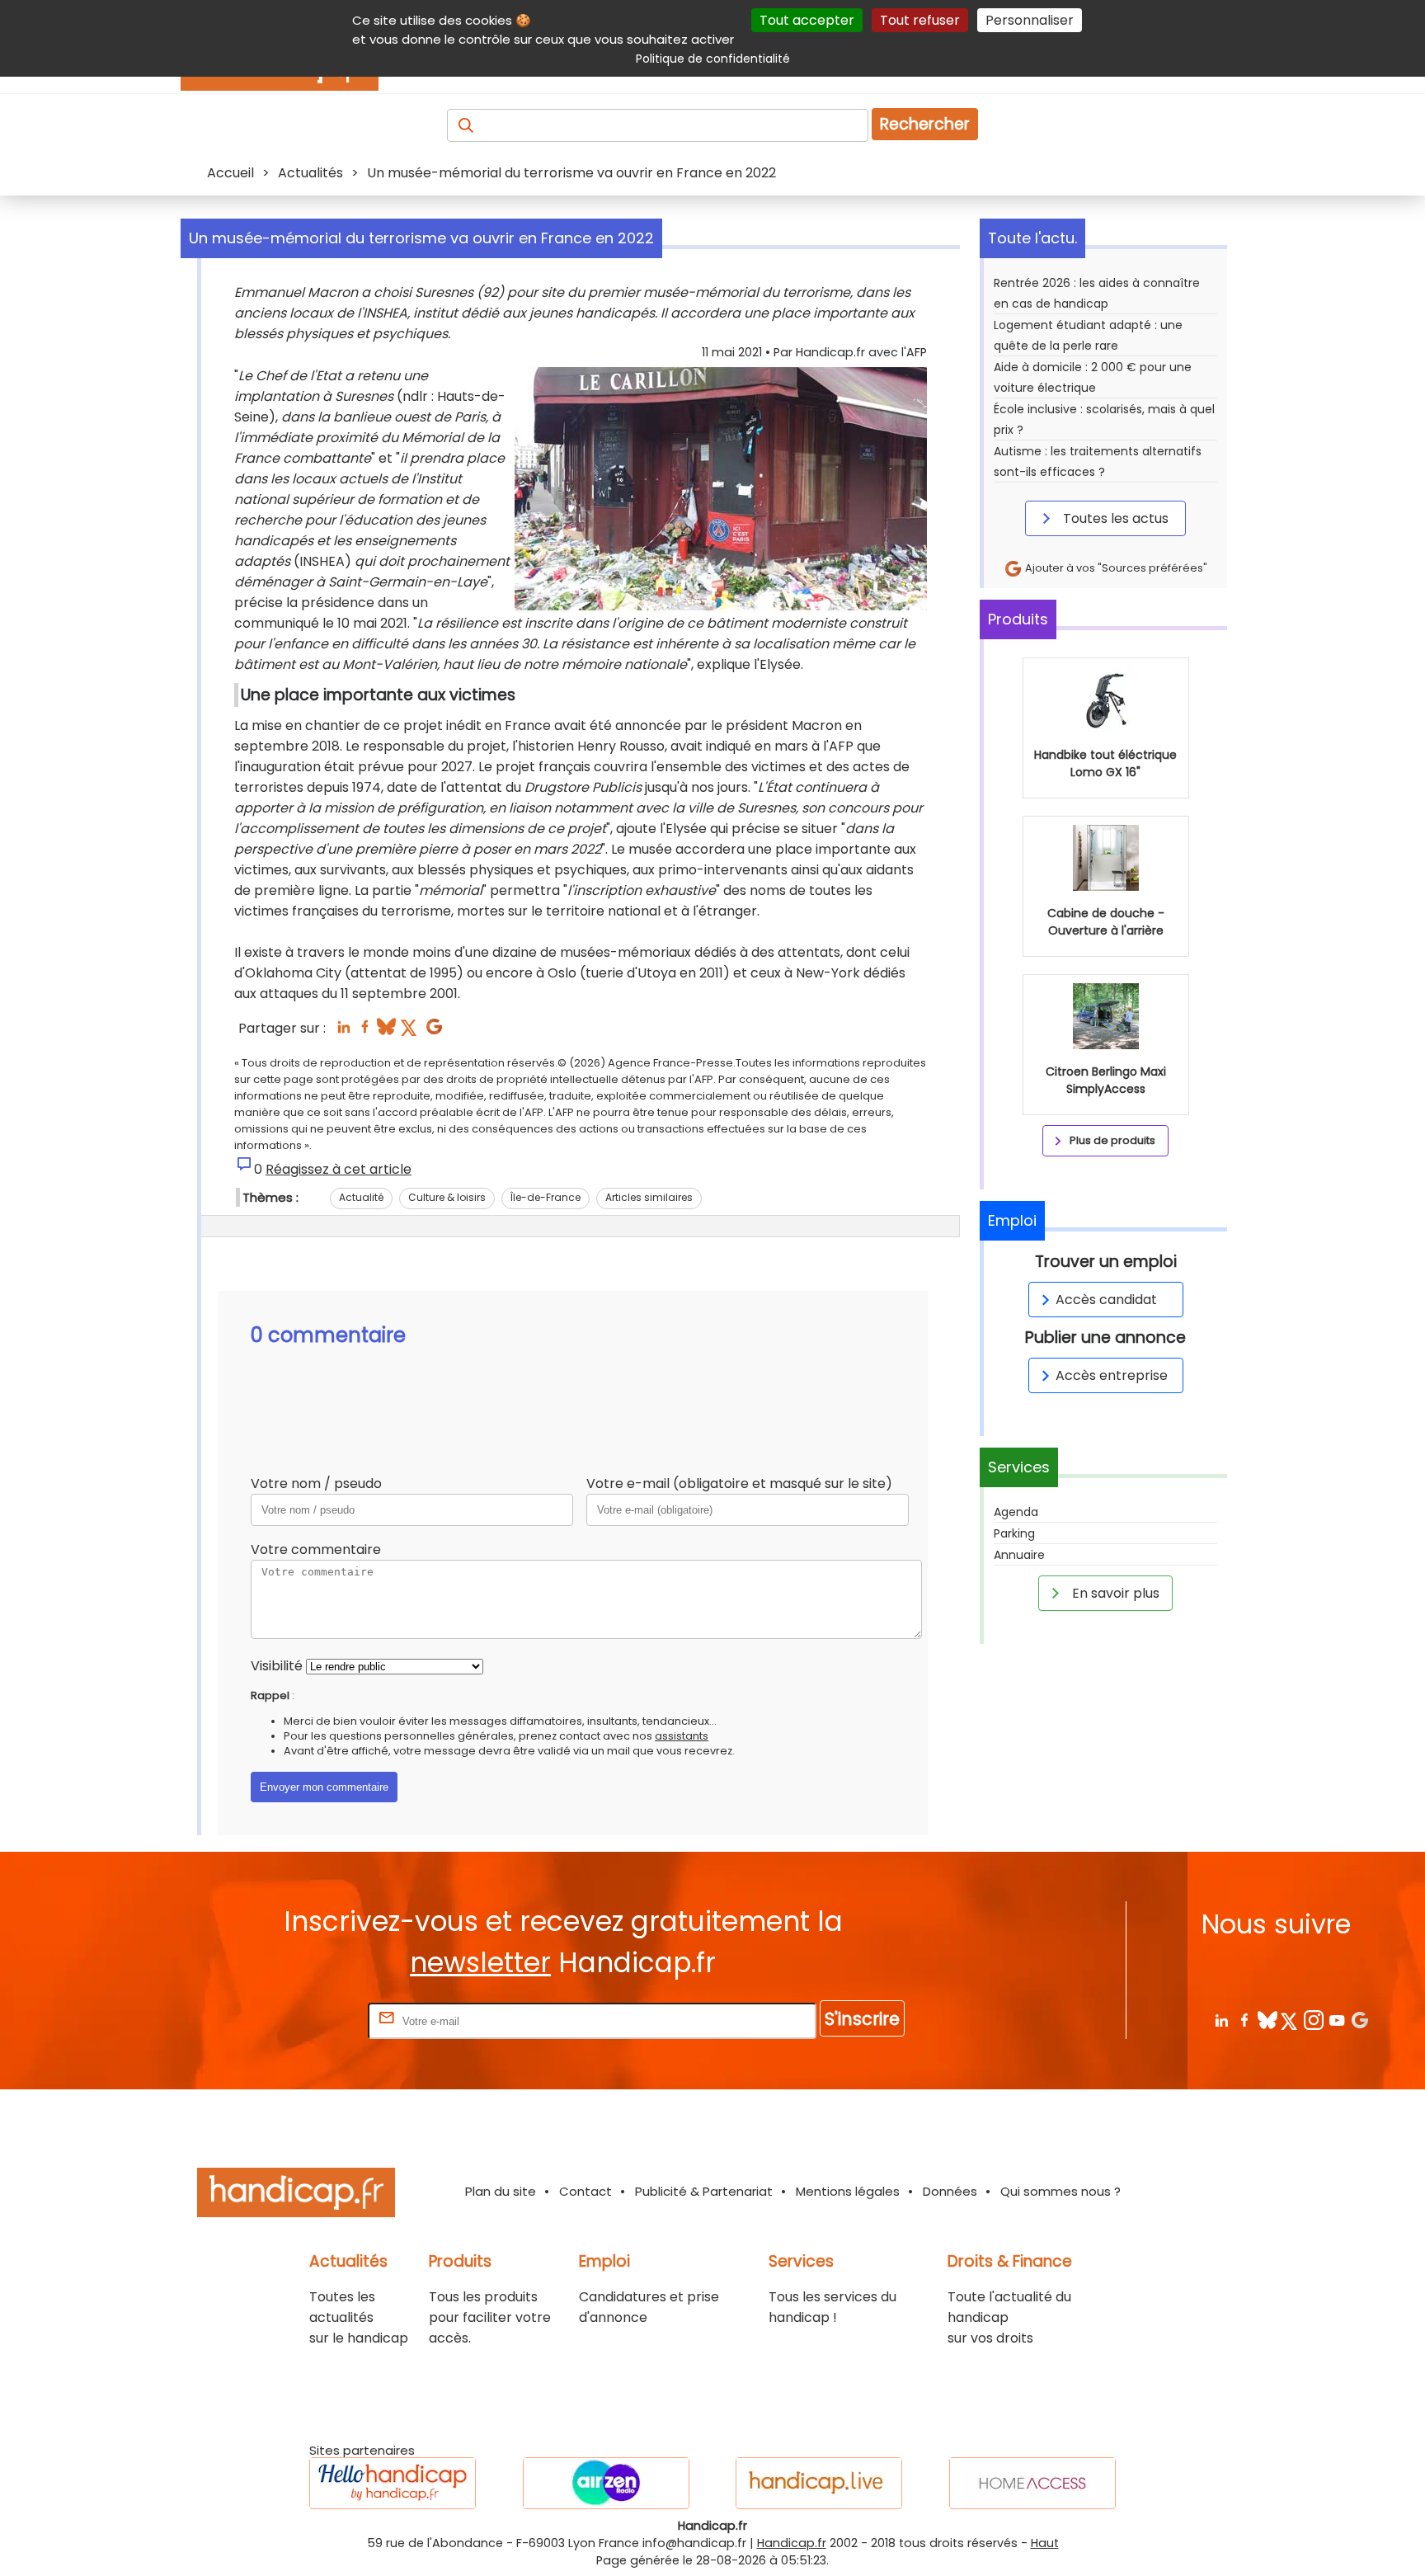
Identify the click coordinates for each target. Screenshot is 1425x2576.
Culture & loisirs (447, 1197)
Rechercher (925, 124)
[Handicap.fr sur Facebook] (1244, 2020)
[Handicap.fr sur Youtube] (1336, 2020)
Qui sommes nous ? (1061, 2191)
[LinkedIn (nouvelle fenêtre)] (343, 1031)
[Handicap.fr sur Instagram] (1313, 2020)
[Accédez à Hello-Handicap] (393, 2483)
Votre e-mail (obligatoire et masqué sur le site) (739, 1483)
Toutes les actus (1114, 518)
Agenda (1016, 1512)
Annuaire (1019, 1555)
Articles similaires (649, 1197)
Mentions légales (848, 2191)
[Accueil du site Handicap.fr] (296, 2195)
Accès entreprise (1112, 1375)
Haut (1045, 2543)
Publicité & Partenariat (704, 2191)
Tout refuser (920, 20)
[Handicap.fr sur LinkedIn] (1221, 2020)
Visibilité (277, 1666)
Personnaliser (1030, 20)
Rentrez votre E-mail (299, 2020)
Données (950, 2191)
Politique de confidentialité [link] (713, 59)
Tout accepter (807, 20)
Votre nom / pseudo (316, 1483)
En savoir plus (1114, 1593)
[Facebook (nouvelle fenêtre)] (365, 1031)
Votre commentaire (316, 1549)
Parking (1014, 1533)
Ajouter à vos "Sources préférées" (1115, 568)
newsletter (480, 1963)
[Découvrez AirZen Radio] (606, 2483)
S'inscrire (862, 2019)
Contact (586, 2191)
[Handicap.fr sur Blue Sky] (1267, 2020)
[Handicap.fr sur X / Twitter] (1290, 2020)
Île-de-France (546, 1197)
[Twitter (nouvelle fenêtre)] (410, 1031)
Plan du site (501, 2191)
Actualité (361, 1197)
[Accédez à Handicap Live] (819, 2483)
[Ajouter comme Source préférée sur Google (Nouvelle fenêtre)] (1359, 2020)
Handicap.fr (792, 2543)
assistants (682, 1736)
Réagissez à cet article (339, 1169)
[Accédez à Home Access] (1032, 2483)
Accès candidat (1106, 1300)
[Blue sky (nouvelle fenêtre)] (386, 1031)
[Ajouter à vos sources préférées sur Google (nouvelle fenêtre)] (434, 1031)
